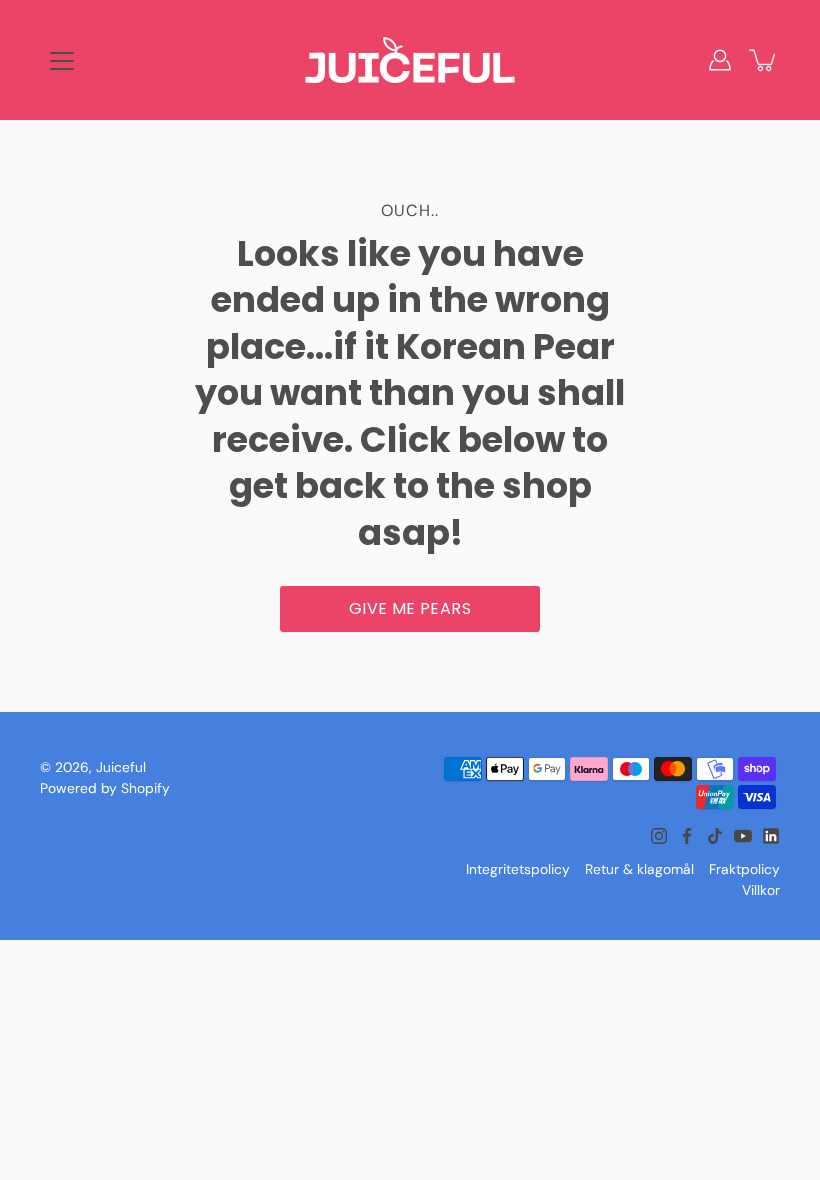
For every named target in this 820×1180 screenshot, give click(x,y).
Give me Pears (410, 608)
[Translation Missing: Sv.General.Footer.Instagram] (659, 836)
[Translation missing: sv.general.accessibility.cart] (764, 60)
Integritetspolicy (518, 869)
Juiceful (121, 767)
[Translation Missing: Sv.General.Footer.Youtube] (743, 836)
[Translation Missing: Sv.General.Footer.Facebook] (687, 836)
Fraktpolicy (744, 869)
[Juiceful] (410, 60)
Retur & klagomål (639, 869)
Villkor (761, 890)
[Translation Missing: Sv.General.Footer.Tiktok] (715, 836)
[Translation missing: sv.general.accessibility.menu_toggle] (62, 61)
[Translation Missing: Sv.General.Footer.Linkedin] (771, 836)
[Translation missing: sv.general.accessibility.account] (720, 60)
